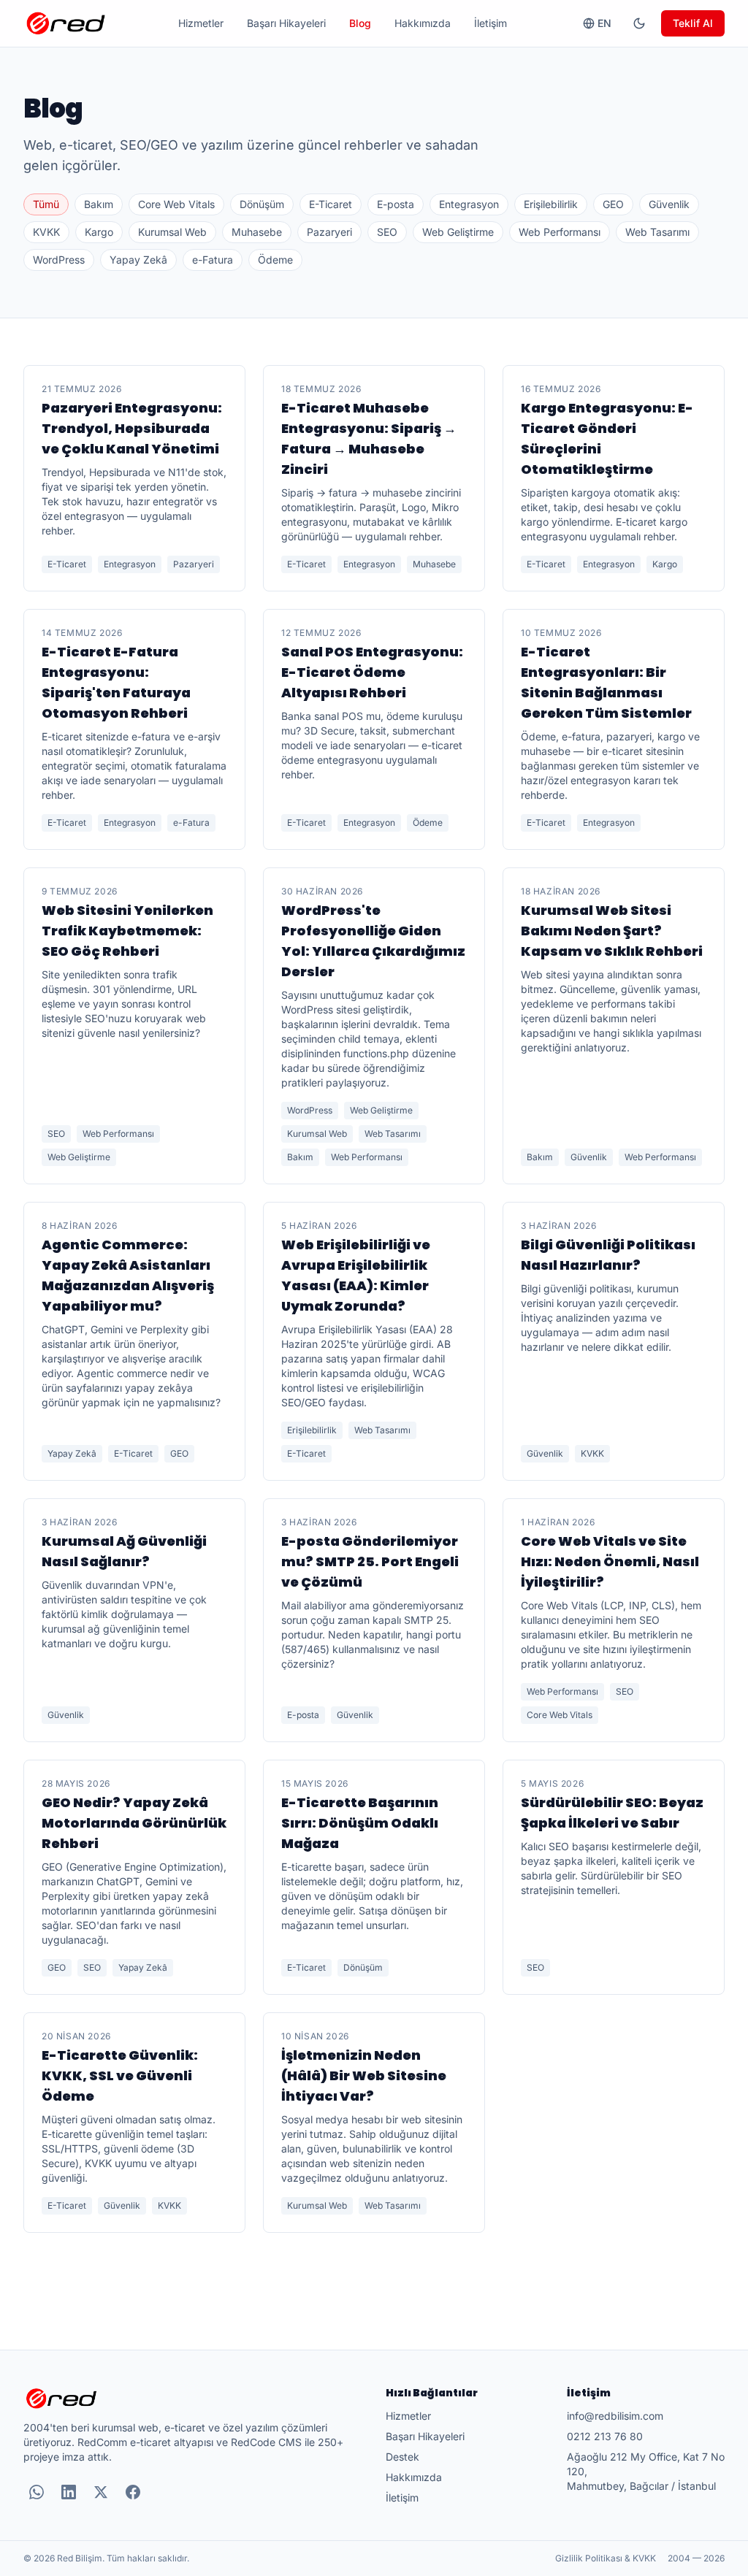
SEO (387, 232)
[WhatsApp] (37, 2492)
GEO (613, 204)
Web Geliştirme (458, 232)
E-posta (396, 204)
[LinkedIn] (69, 2492)
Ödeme (275, 260)
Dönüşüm (262, 204)
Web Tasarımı (657, 232)
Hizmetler (201, 23)
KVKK (46, 232)
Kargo (99, 232)
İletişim (491, 23)
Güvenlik (669, 204)
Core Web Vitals (176, 204)
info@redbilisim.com (615, 2416)
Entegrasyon (469, 204)
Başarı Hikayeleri (286, 23)
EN (604, 23)
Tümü (46, 204)
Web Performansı (560, 232)
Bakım (99, 204)
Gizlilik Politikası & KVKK (606, 2558)
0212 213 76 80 (605, 2436)
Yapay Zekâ (138, 260)
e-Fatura (213, 260)
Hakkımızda (423, 23)
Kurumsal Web (172, 232)
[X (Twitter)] (101, 2492)
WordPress (59, 260)
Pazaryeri (329, 232)
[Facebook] (133, 2492)
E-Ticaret (331, 204)
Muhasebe (257, 232)
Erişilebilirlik (551, 204)
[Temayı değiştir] (639, 23)
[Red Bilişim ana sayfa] (66, 23)
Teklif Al (693, 23)
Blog (360, 23)
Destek (402, 2457)
